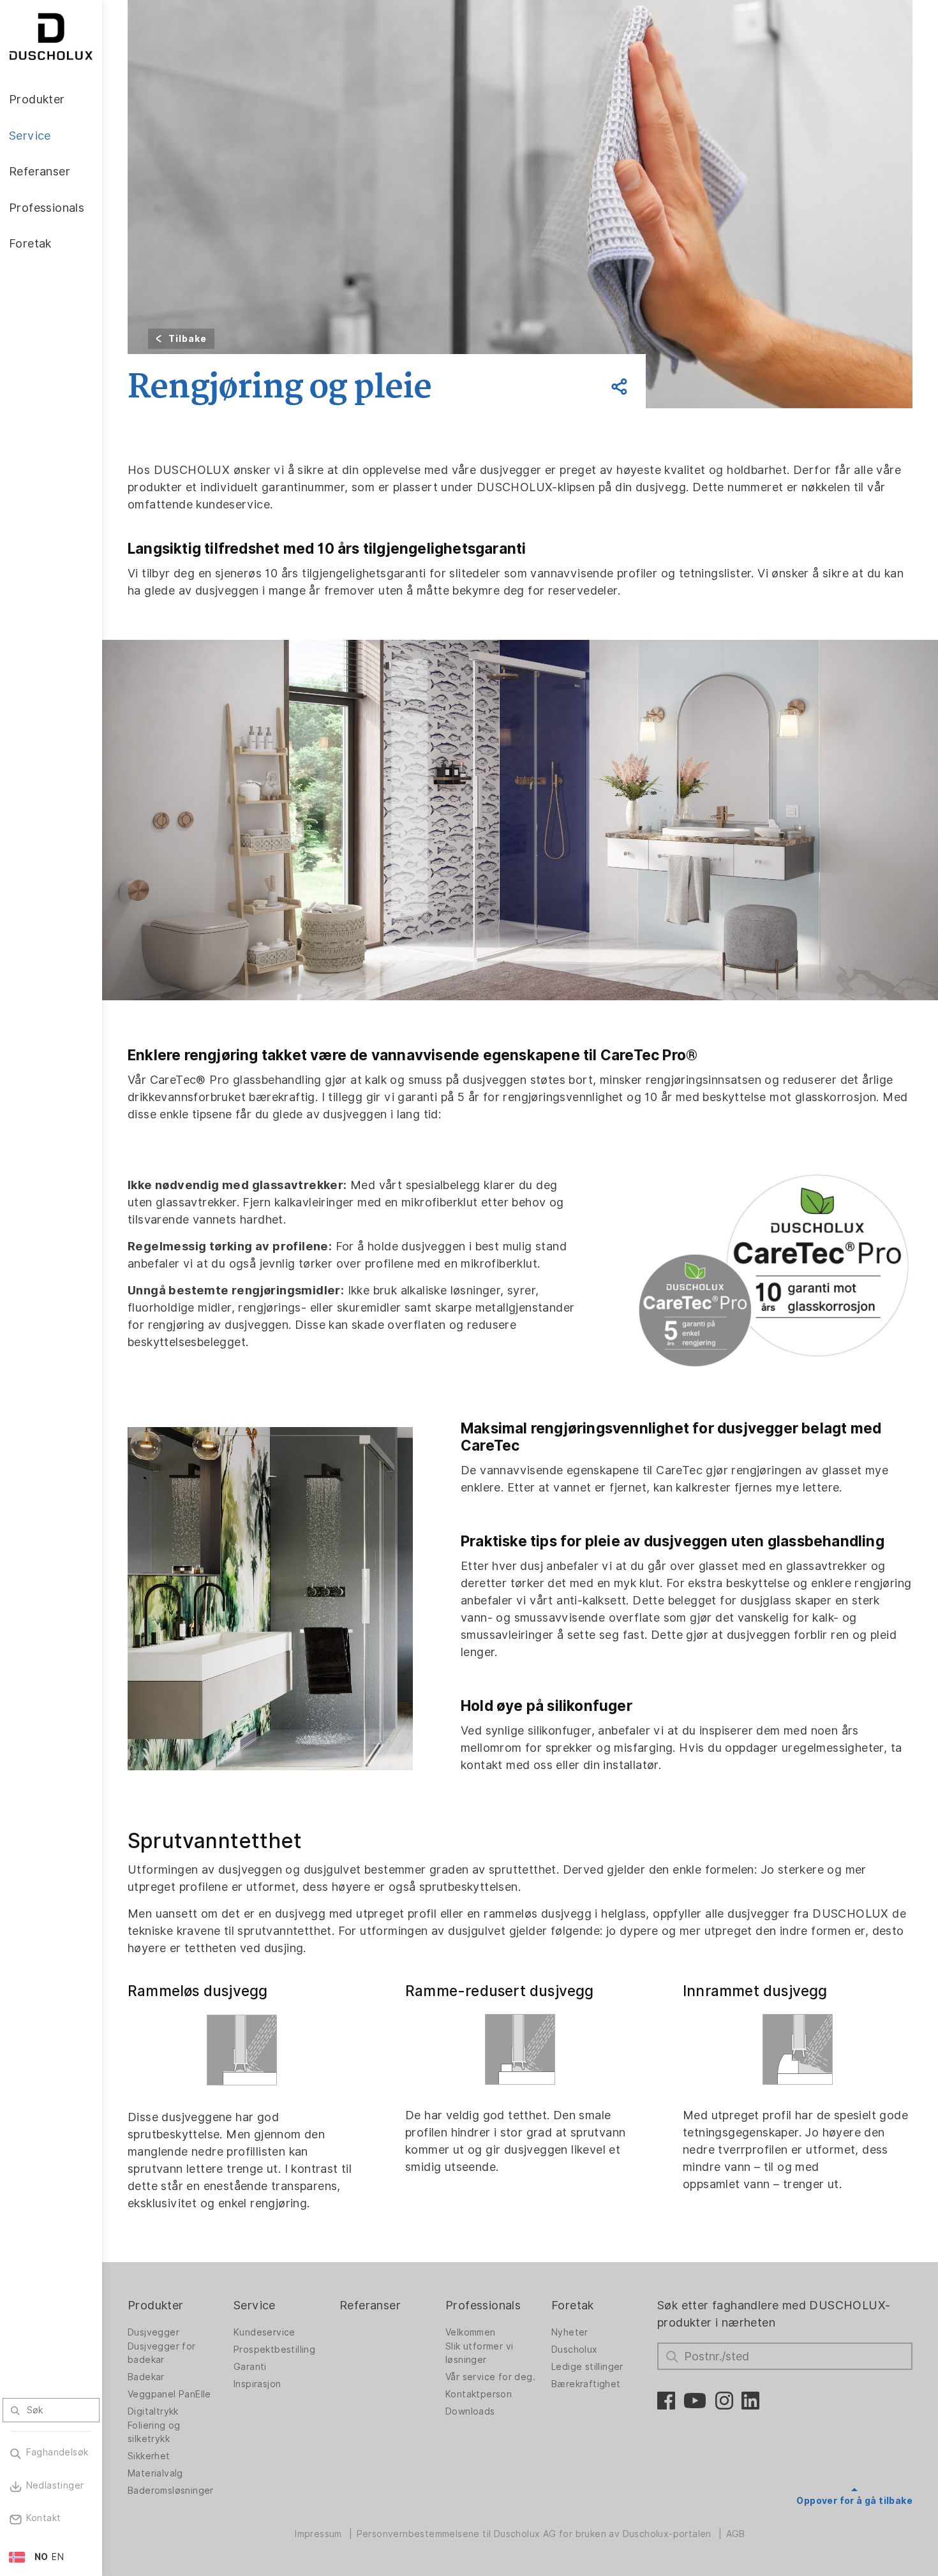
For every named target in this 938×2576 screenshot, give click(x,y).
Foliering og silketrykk (154, 2432)
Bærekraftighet (586, 2384)
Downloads (470, 2411)
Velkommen (471, 2332)
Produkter (156, 2305)
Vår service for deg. (490, 2377)
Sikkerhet (149, 2456)
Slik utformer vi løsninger (479, 2353)
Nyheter (570, 2332)
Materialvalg (155, 2473)
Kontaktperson (479, 2394)
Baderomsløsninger (171, 2491)
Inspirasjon (257, 2384)
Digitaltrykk (153, 2411)
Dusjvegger (153, 2332)
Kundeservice (264, 2332)
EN (58, 2557)
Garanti (250, 2367)
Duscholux (575, 2350)
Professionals (483, 2305)
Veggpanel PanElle (169, 2394)
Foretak (573, 2305)
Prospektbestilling (274, 2350)
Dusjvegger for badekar (162, 2353)
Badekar (146, 2377)
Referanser (370, 2305)
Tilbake (188, 339)
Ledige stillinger (587, 2367)
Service (255, 2305)
